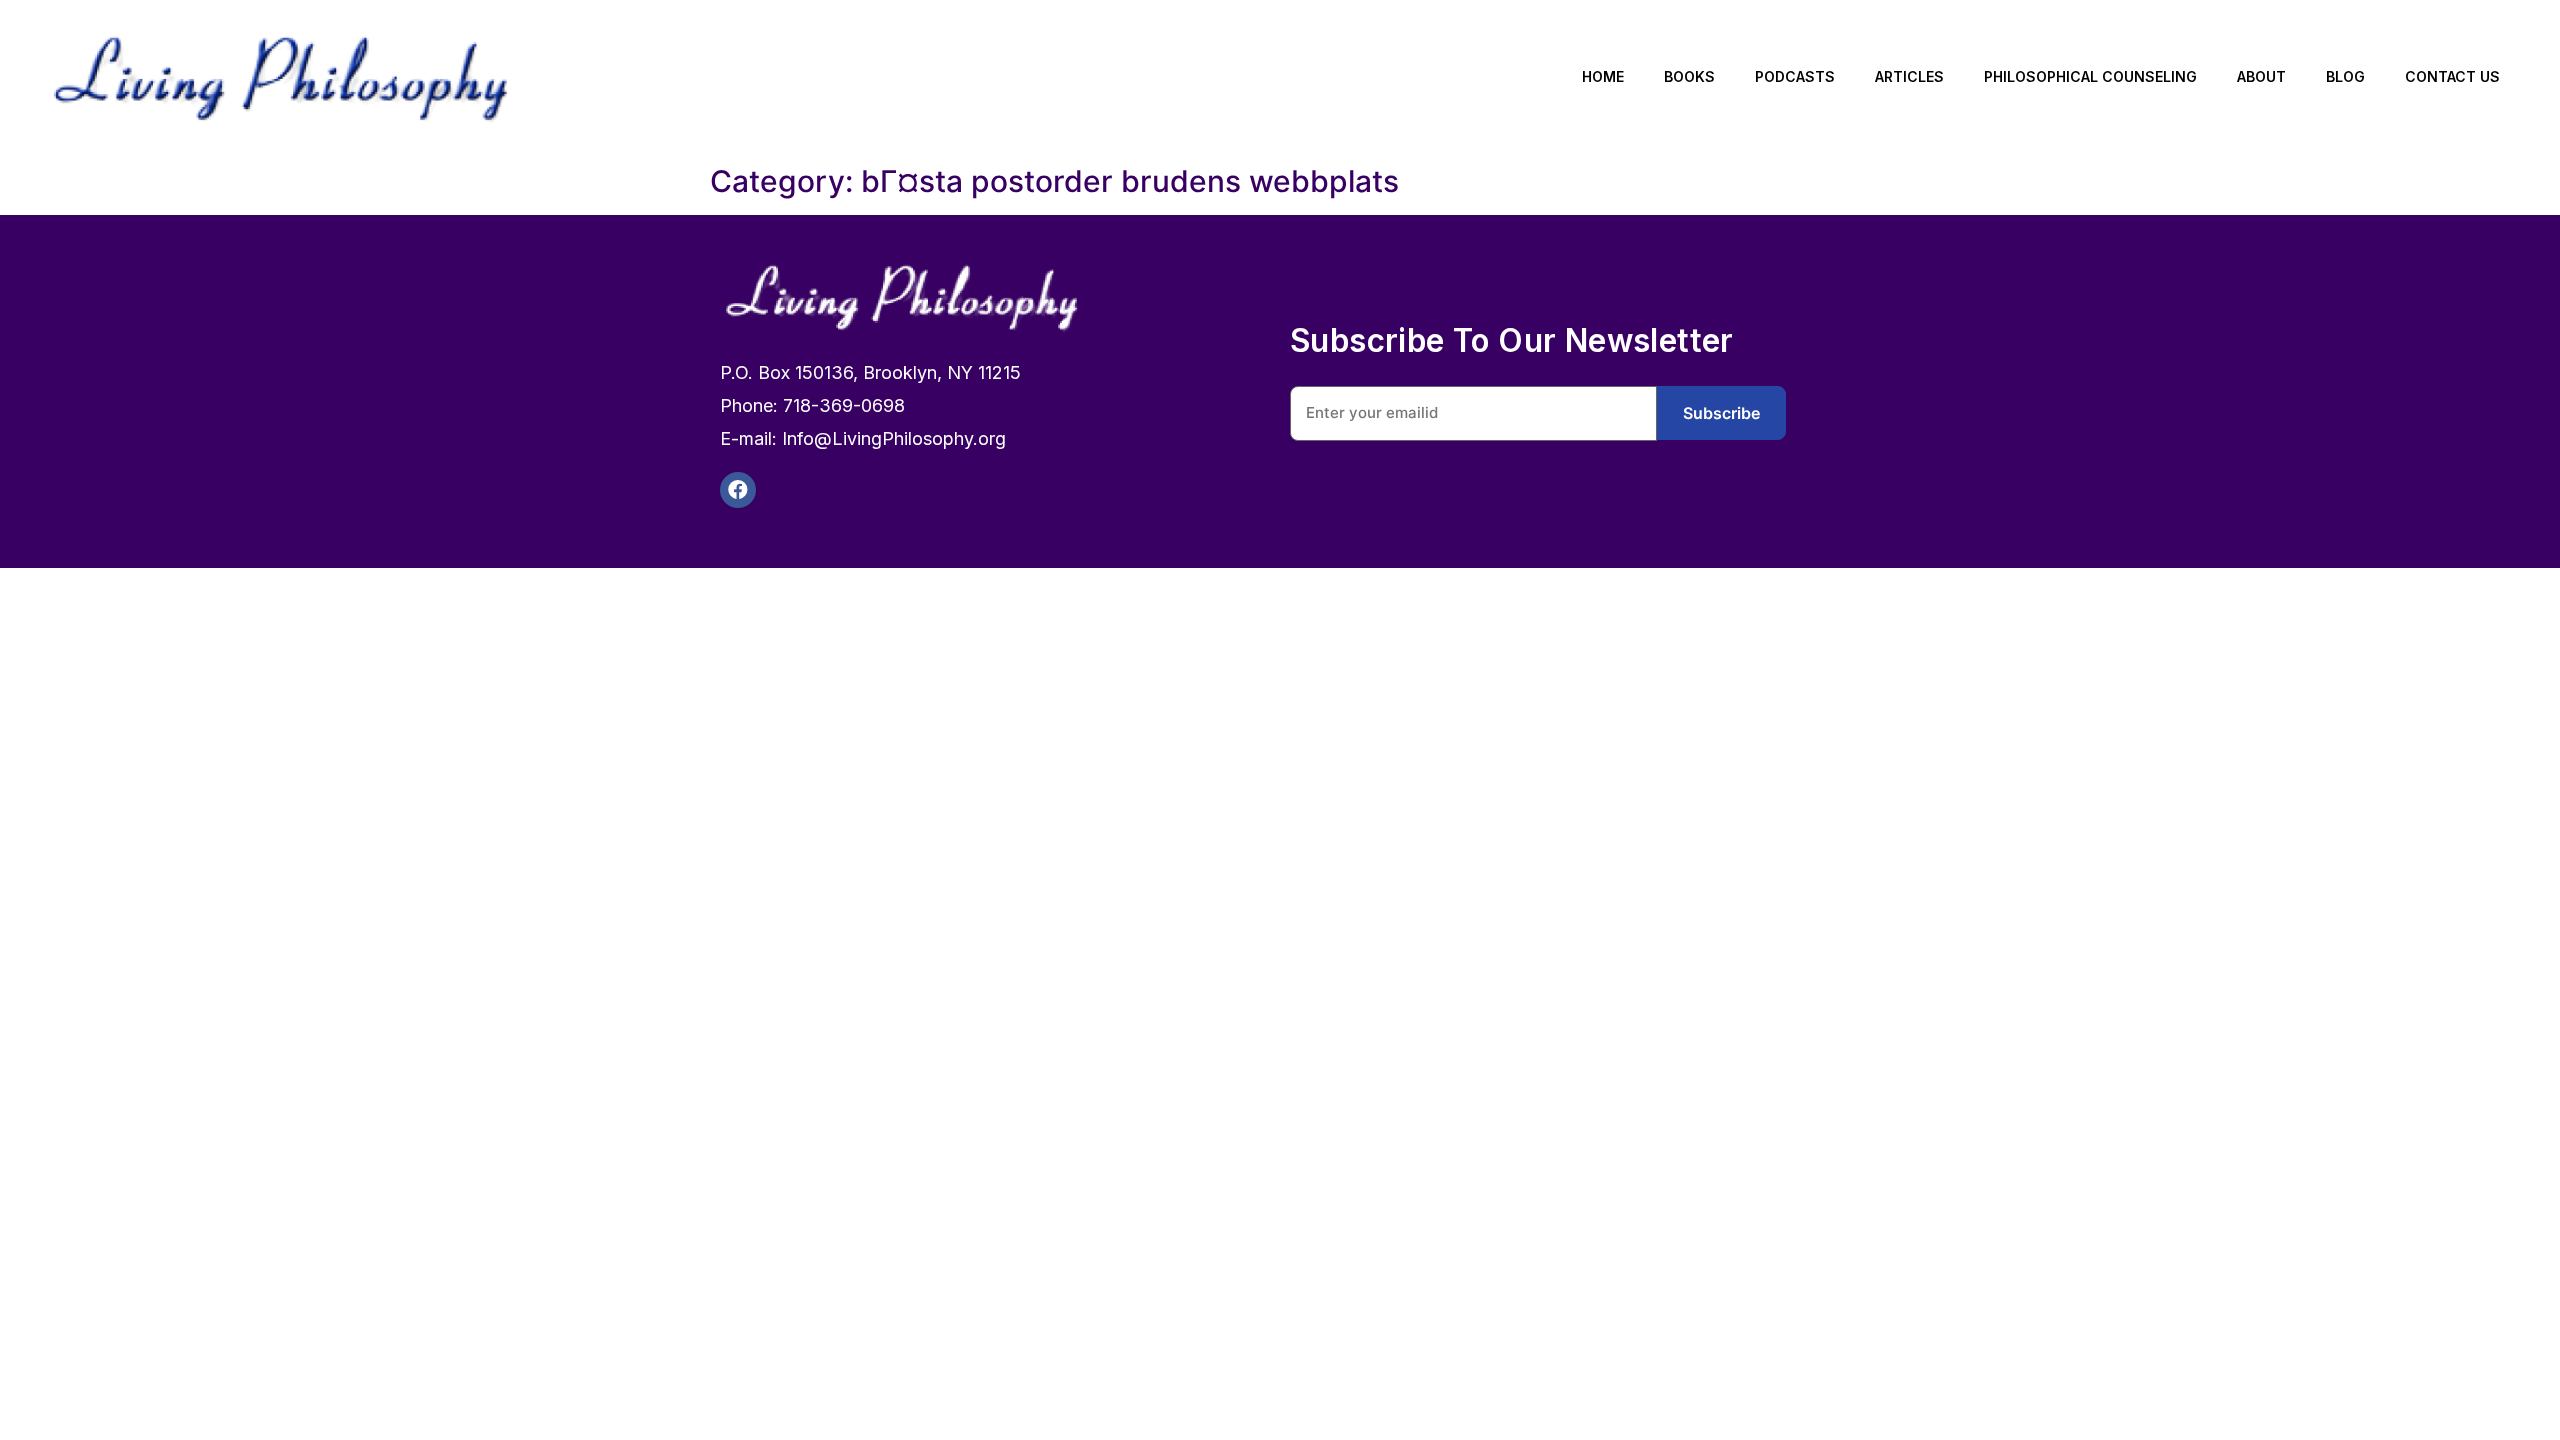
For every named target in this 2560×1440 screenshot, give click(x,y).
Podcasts (1795, 76)
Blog (2345, 76)
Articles (1909, 76)
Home (1603, 76)
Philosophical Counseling (2090, 76)
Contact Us (2452, 76)
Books (1689, 76)
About (2261, 76)
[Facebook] (738, 490)
